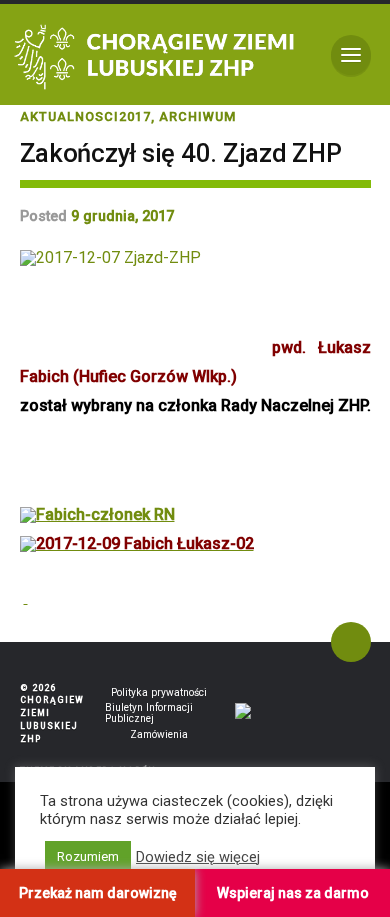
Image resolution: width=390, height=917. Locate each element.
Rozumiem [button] (88, 856)
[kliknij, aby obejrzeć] (97, 514)
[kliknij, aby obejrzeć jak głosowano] (137, 543)
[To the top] (351, 642)
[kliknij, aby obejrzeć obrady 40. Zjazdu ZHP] (26, 597)
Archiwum (197, 116)
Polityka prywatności (159, 692)
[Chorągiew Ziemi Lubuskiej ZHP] (158, 55)
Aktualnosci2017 (85, 116)
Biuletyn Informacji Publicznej (149, 713)
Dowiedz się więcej (198, 857)
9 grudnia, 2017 (122, 216)
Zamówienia (159, 734)
